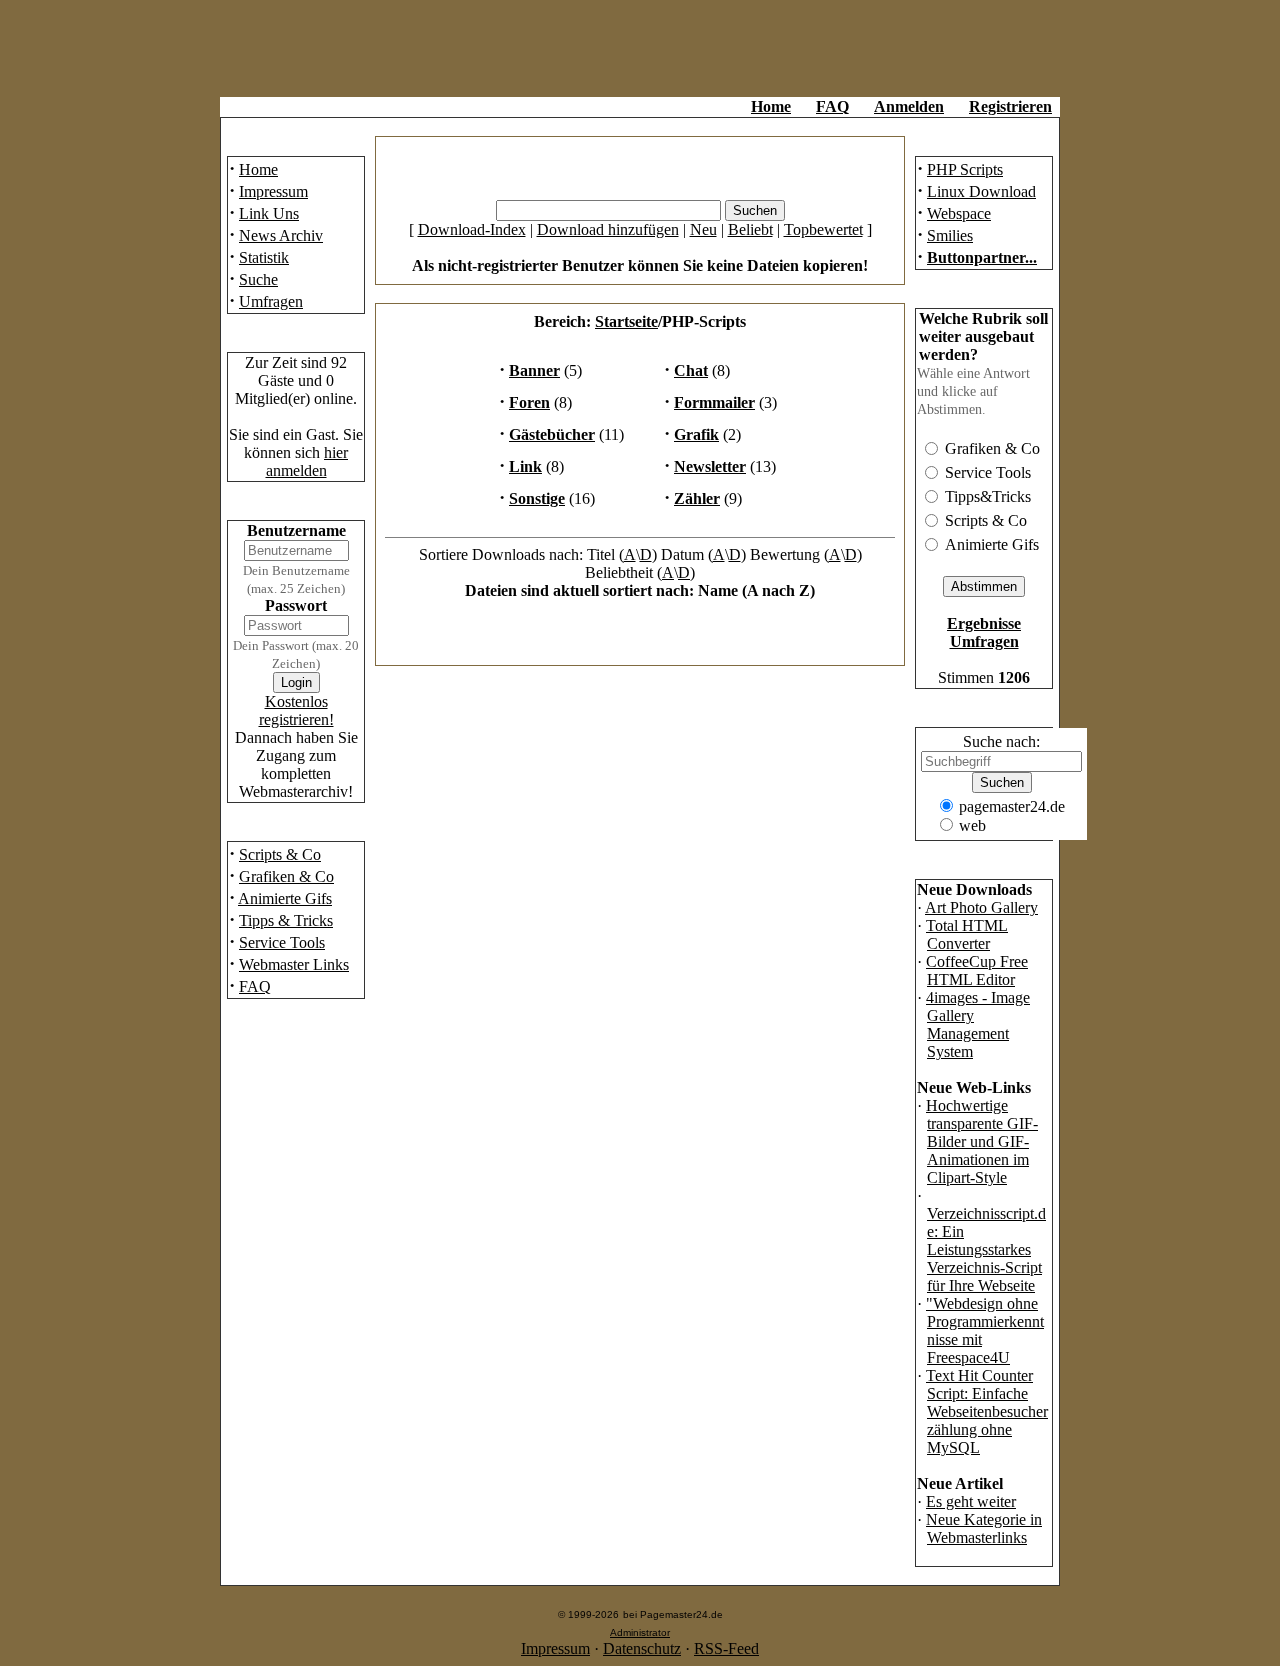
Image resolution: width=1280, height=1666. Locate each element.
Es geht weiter (971, 1501)
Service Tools (282, 942)
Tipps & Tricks (286, 920)
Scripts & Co (280, 854)
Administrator (640, 1632)
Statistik (264, 257)
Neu (703, 229)
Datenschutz (642, 1648)
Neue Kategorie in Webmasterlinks (984, 1528)
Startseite (626, 321)
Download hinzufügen (608, 229)
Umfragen (271, 301)
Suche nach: (1001, 741)
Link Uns (269, 213)
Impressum (273, 191)
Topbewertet (823, 229)
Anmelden (909, 106)
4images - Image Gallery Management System (978, 1024)
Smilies (950, 235)
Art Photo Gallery (981, 907)
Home (771, 106)
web (972, 825)
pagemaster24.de (1012, 806)
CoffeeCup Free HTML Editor (977, 970)
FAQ (832, 106)
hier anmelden (307, 461)
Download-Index (472, 229)
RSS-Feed (726, 1648)
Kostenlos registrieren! (296, 710)
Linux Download (981, 191)
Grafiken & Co (286, 876)
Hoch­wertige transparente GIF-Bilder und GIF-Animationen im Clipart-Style (982, 1141)
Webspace (959, 213)
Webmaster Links (294, 964)
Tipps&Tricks (988, 496)
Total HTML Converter (967, 934)
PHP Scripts (965, 169)
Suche (258, 279)
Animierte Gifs (285, 898)
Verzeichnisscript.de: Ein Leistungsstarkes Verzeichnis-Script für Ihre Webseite (986, 1249)
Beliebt (750, 229)
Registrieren (1010, 106)
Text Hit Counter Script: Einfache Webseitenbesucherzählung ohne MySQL (987, 1411)
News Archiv (281, 235)
